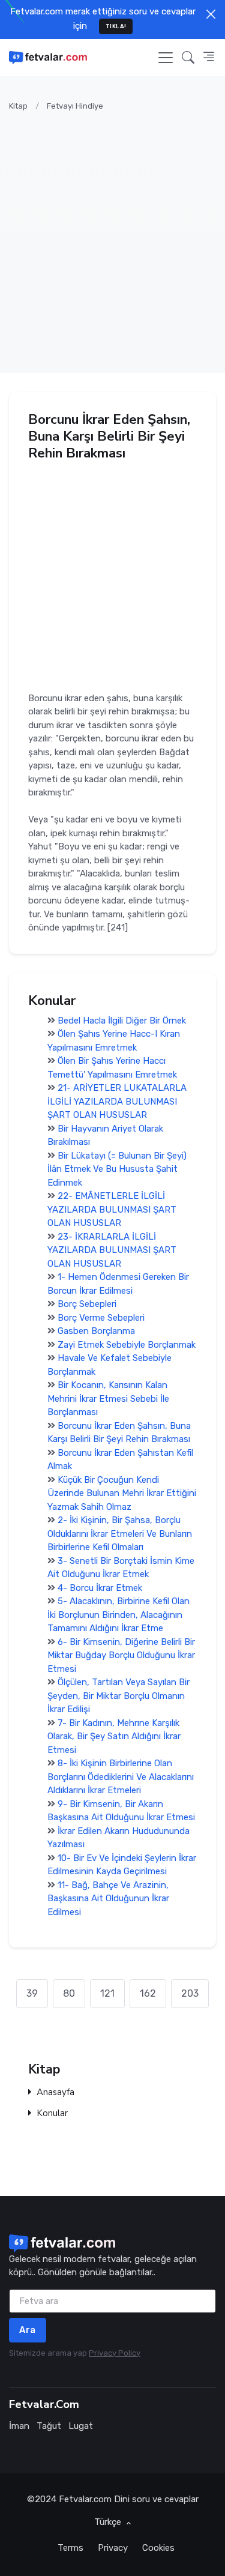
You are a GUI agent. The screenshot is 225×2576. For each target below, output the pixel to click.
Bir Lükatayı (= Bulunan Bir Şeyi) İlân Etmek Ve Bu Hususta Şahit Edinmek (117, 1169)
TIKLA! (116, 26)
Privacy (113, 2548)
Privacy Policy (115, 2353)
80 (69, 1993)
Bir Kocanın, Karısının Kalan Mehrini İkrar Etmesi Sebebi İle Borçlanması (108, 1399)
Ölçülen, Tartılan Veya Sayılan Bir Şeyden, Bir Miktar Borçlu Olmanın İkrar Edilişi (118, 1696)
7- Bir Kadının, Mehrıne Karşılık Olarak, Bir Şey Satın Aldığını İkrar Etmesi (114, 1736)
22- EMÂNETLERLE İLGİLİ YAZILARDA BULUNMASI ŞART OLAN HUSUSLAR (112, 1210)
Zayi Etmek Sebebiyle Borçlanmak (127, 1345)
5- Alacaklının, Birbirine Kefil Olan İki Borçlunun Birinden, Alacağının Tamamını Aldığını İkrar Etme (118, 1615)
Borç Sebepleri (87, 1305)
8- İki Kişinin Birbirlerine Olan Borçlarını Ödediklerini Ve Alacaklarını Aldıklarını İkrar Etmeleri (121, 1777)
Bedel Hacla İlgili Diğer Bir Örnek (122, 1021)
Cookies (158, 2548)
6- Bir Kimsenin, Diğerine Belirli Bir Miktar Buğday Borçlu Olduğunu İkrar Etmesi (121, 1655)
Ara (28, 2330)
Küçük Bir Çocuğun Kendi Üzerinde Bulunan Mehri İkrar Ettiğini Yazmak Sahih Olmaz (122, 1493)
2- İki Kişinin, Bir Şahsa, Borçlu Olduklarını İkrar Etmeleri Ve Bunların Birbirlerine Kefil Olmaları (120, 1534)
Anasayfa (55, 2092)
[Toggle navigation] (166, 58)
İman (19, 2426)
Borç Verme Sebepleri (101, 1318)
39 (32, 1993)
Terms (70, 2548)
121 (107, 1993)
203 (190, 1993)
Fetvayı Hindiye (75, 106)
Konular (52, 2113)
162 (148, 1993)
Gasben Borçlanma (96, 1332)
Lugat (81, 2426)
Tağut (49, 2426)
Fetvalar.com (85, 2499)
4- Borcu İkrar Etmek (100, 1588)
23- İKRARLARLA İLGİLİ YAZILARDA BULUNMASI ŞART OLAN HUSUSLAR (112, 1250)
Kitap (18, 106)
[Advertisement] (112, 235)
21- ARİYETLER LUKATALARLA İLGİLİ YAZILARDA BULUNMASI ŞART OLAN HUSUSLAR (117, 1102)
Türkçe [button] (109, 2522)
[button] (188, 57)
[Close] (211, 14)
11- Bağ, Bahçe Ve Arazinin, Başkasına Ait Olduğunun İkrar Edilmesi (108, 1899)
